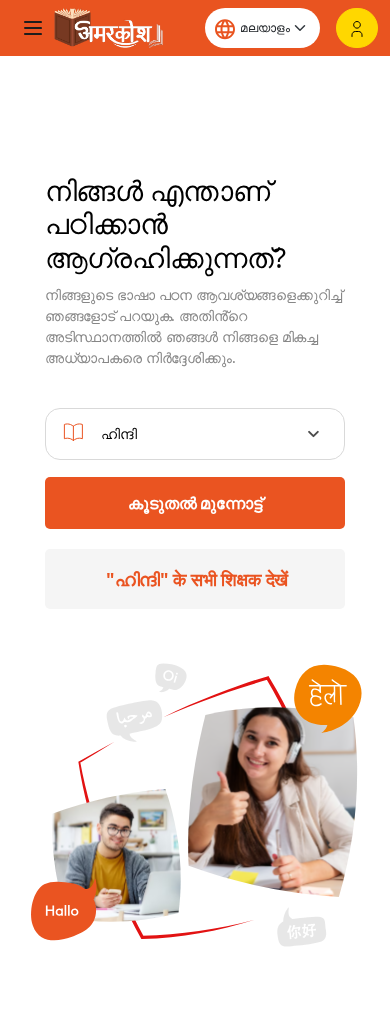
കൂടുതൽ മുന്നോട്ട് (195, 503)
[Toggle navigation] (33, 28)
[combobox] (195, 434)
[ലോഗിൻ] (357, 28)
